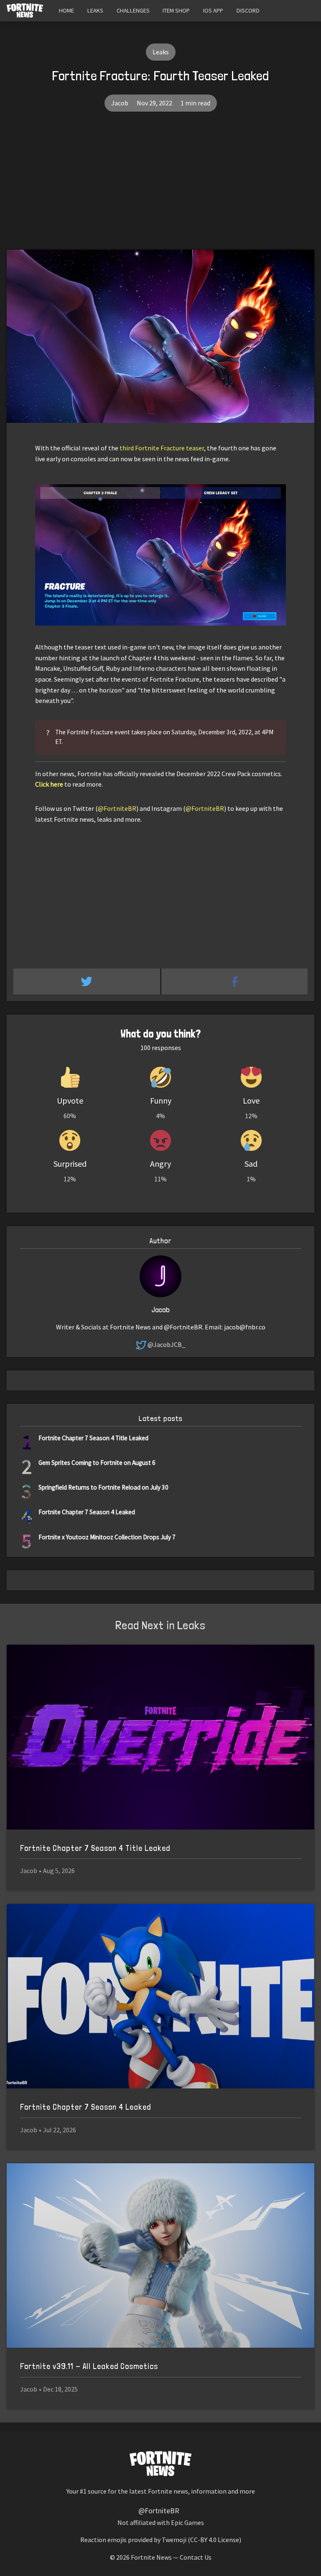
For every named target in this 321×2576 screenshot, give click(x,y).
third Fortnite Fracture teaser (162, 448)
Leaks (95, 10)
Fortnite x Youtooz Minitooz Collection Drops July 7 (107, 1537)
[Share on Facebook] (235, 981)
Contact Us (196, 2557)
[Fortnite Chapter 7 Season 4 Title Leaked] (160, 1737)
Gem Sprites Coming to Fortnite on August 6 (97, 1463)
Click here (49, 784)
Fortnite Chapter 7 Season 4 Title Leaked (93, 1438)
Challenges (133, 10)
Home (66, 10)
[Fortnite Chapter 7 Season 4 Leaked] (160, 1996)
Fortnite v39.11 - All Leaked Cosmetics (89, 2366)
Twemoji (174, 2540)
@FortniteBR (117, 808)
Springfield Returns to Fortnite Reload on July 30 (103, 1487)
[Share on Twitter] (87, 981)
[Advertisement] (160, 187)
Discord (248, 10)
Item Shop (176, 10)
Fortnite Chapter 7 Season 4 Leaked (87, 1512)
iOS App (213, 10)
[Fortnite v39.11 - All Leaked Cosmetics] (160, 2256)
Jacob (120, 103)
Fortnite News (151, 2557)
